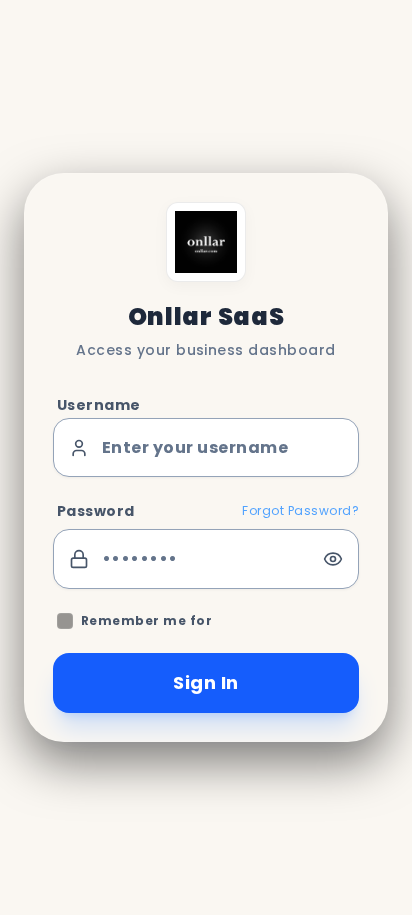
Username (99, 405)
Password (96, 511)
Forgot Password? (300, 511)
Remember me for (146, 621)
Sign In (205, 682)
